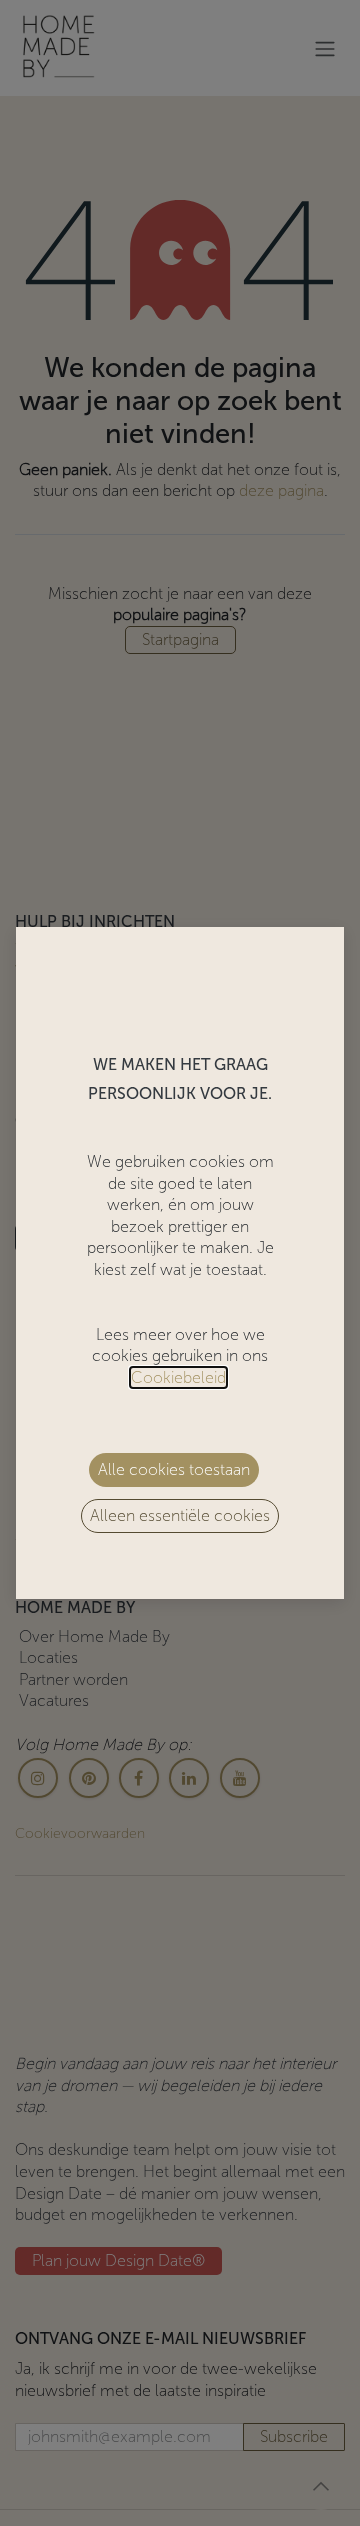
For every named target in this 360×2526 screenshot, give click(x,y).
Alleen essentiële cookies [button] (180, 1515)
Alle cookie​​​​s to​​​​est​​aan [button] (174, 1469)
